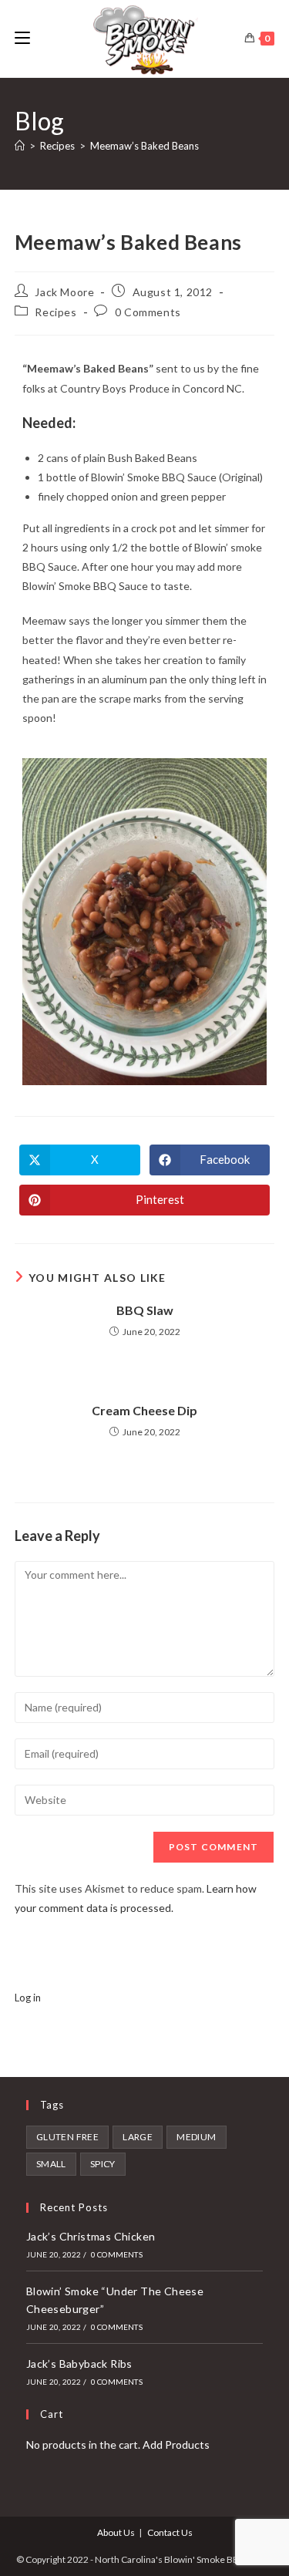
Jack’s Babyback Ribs (79, 2364)
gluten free (67, 2137)
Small (51, 2164)
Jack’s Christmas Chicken (91, 2236)
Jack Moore (64, 292)
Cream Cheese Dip (144, 1410)
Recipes (55, 312)
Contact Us (170, 2532)
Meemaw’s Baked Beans (144, 146)
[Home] (20, 146)
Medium (196, 2137)
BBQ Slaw (145, 1310)
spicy (103, 2164)
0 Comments (148, 312)
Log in (28, 1998)
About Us (116, 2532)
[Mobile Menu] (22, 38)
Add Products (176, 2445)
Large (138, 2137)
